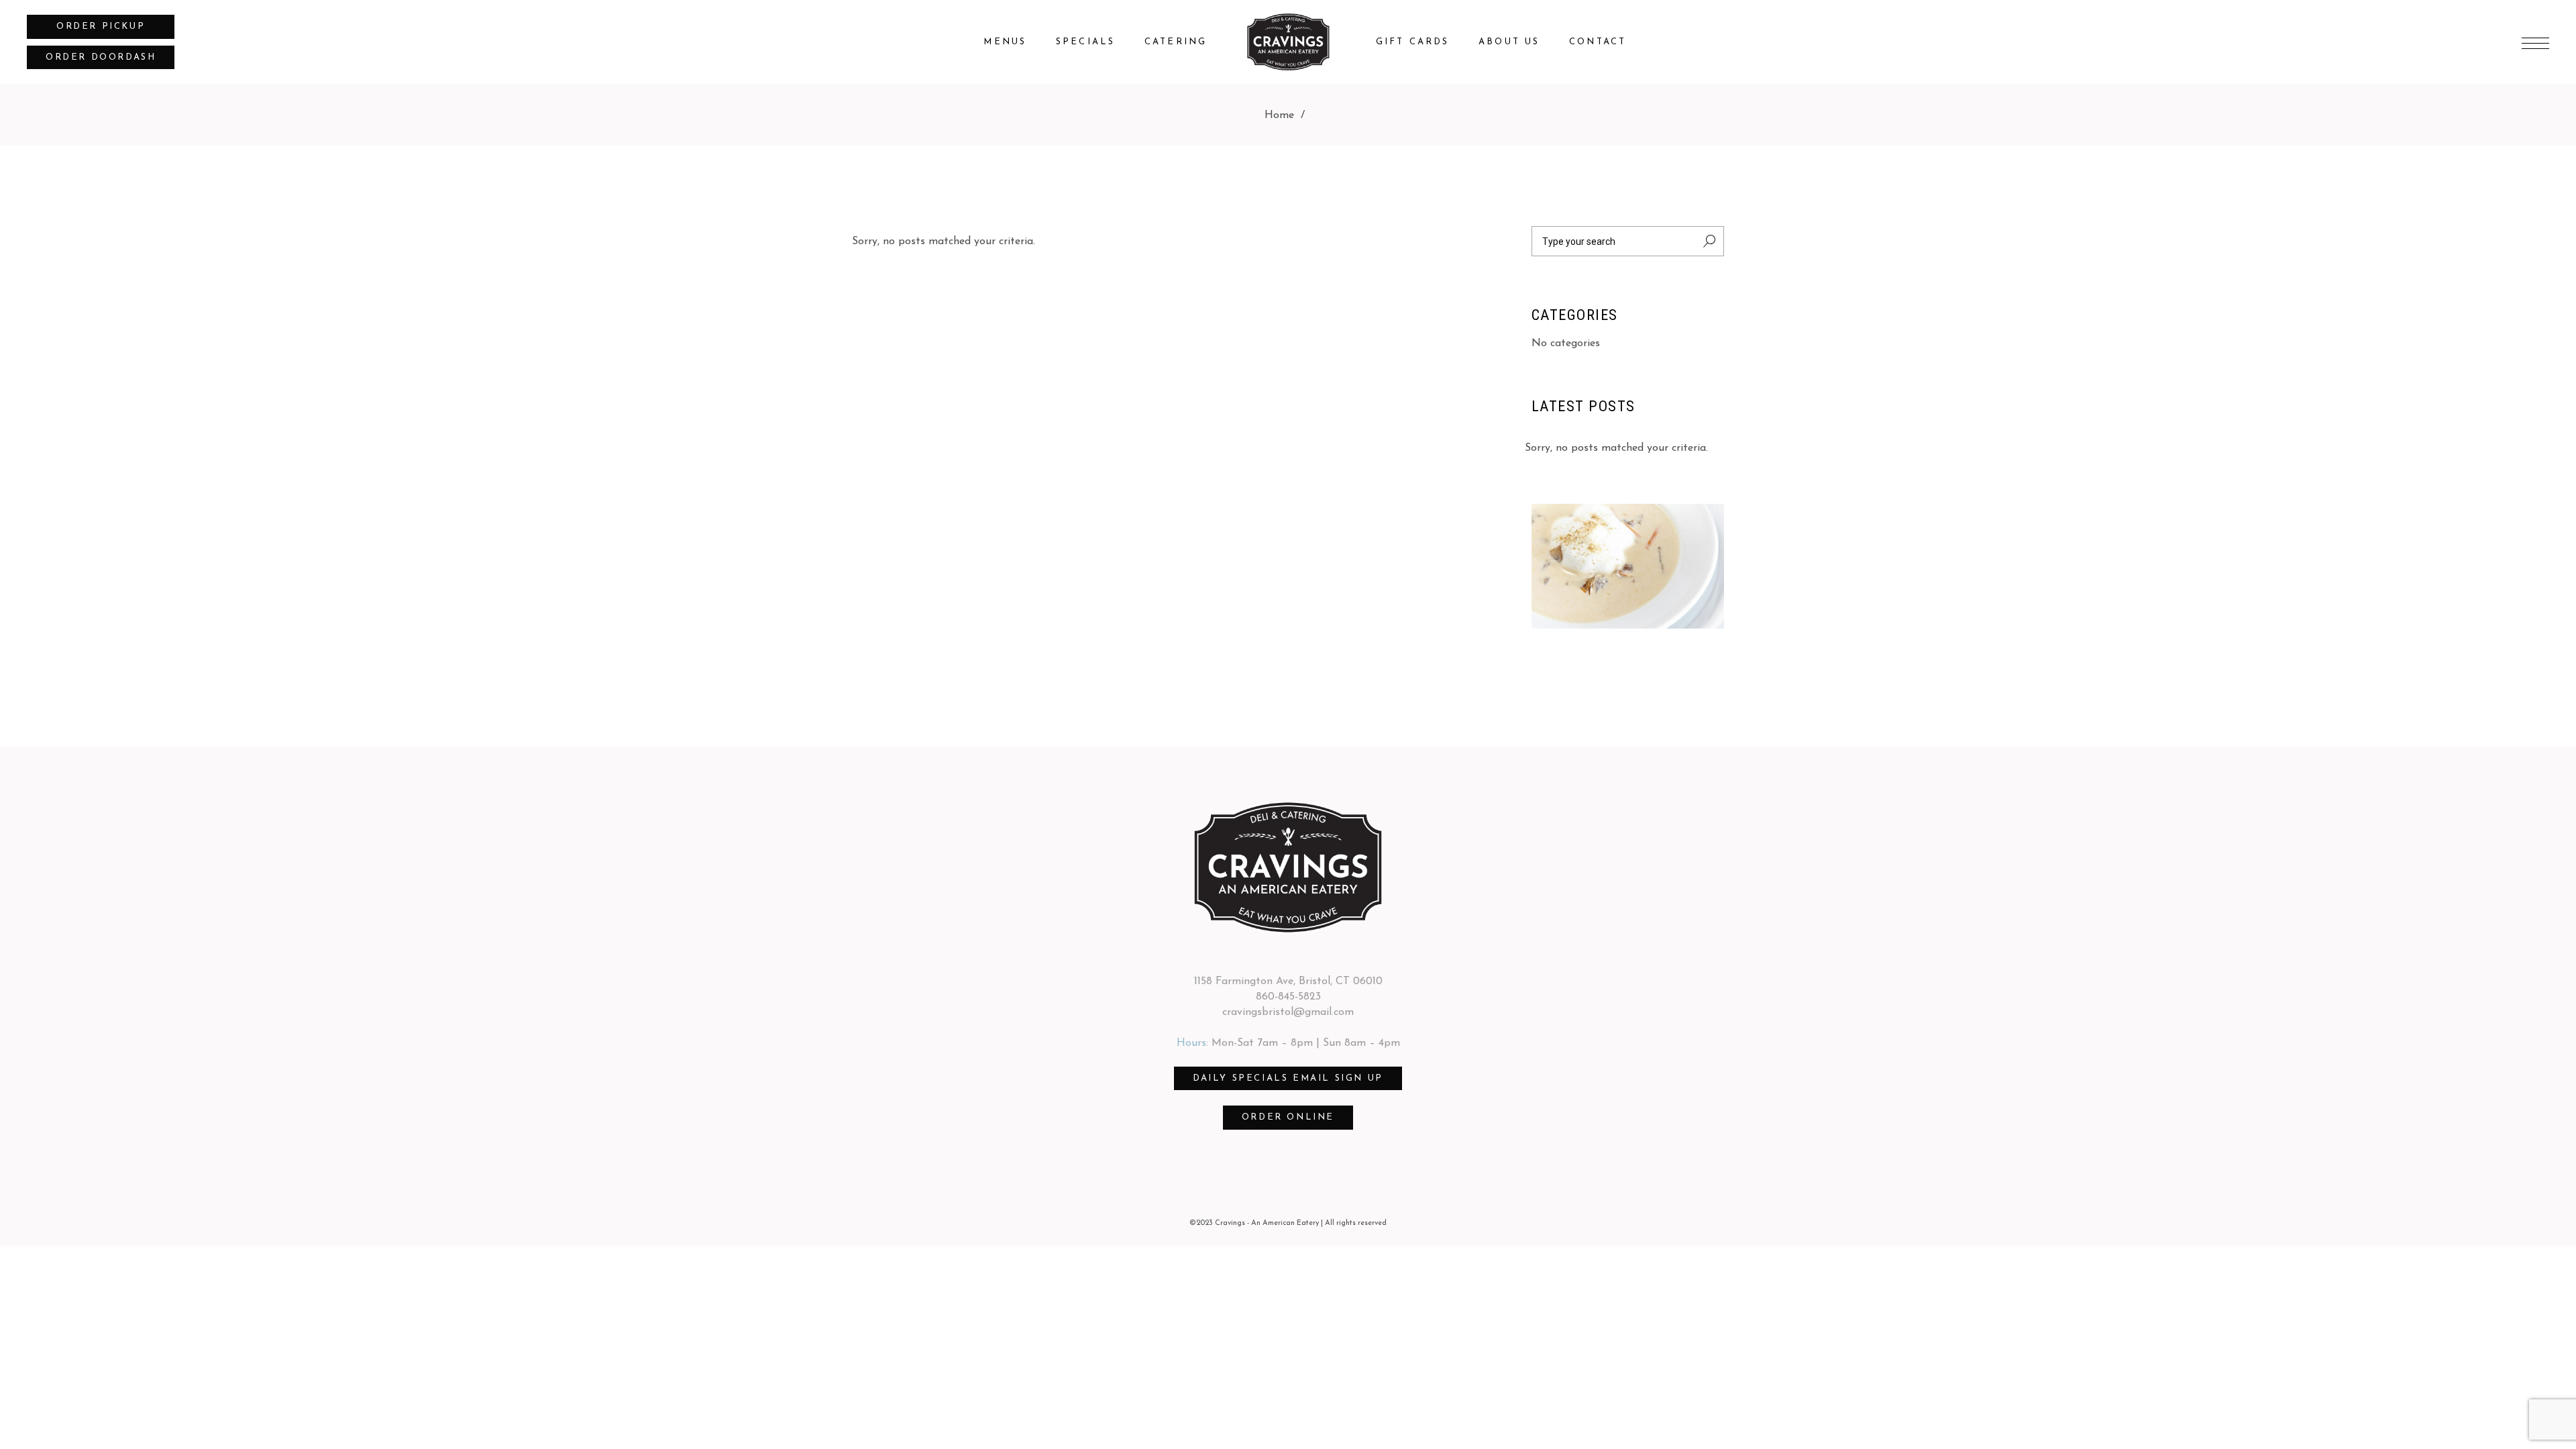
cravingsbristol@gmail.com (1288, 1012)
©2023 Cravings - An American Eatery (1254, 1223)
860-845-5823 (1288, 997)
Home (1279, 115)
